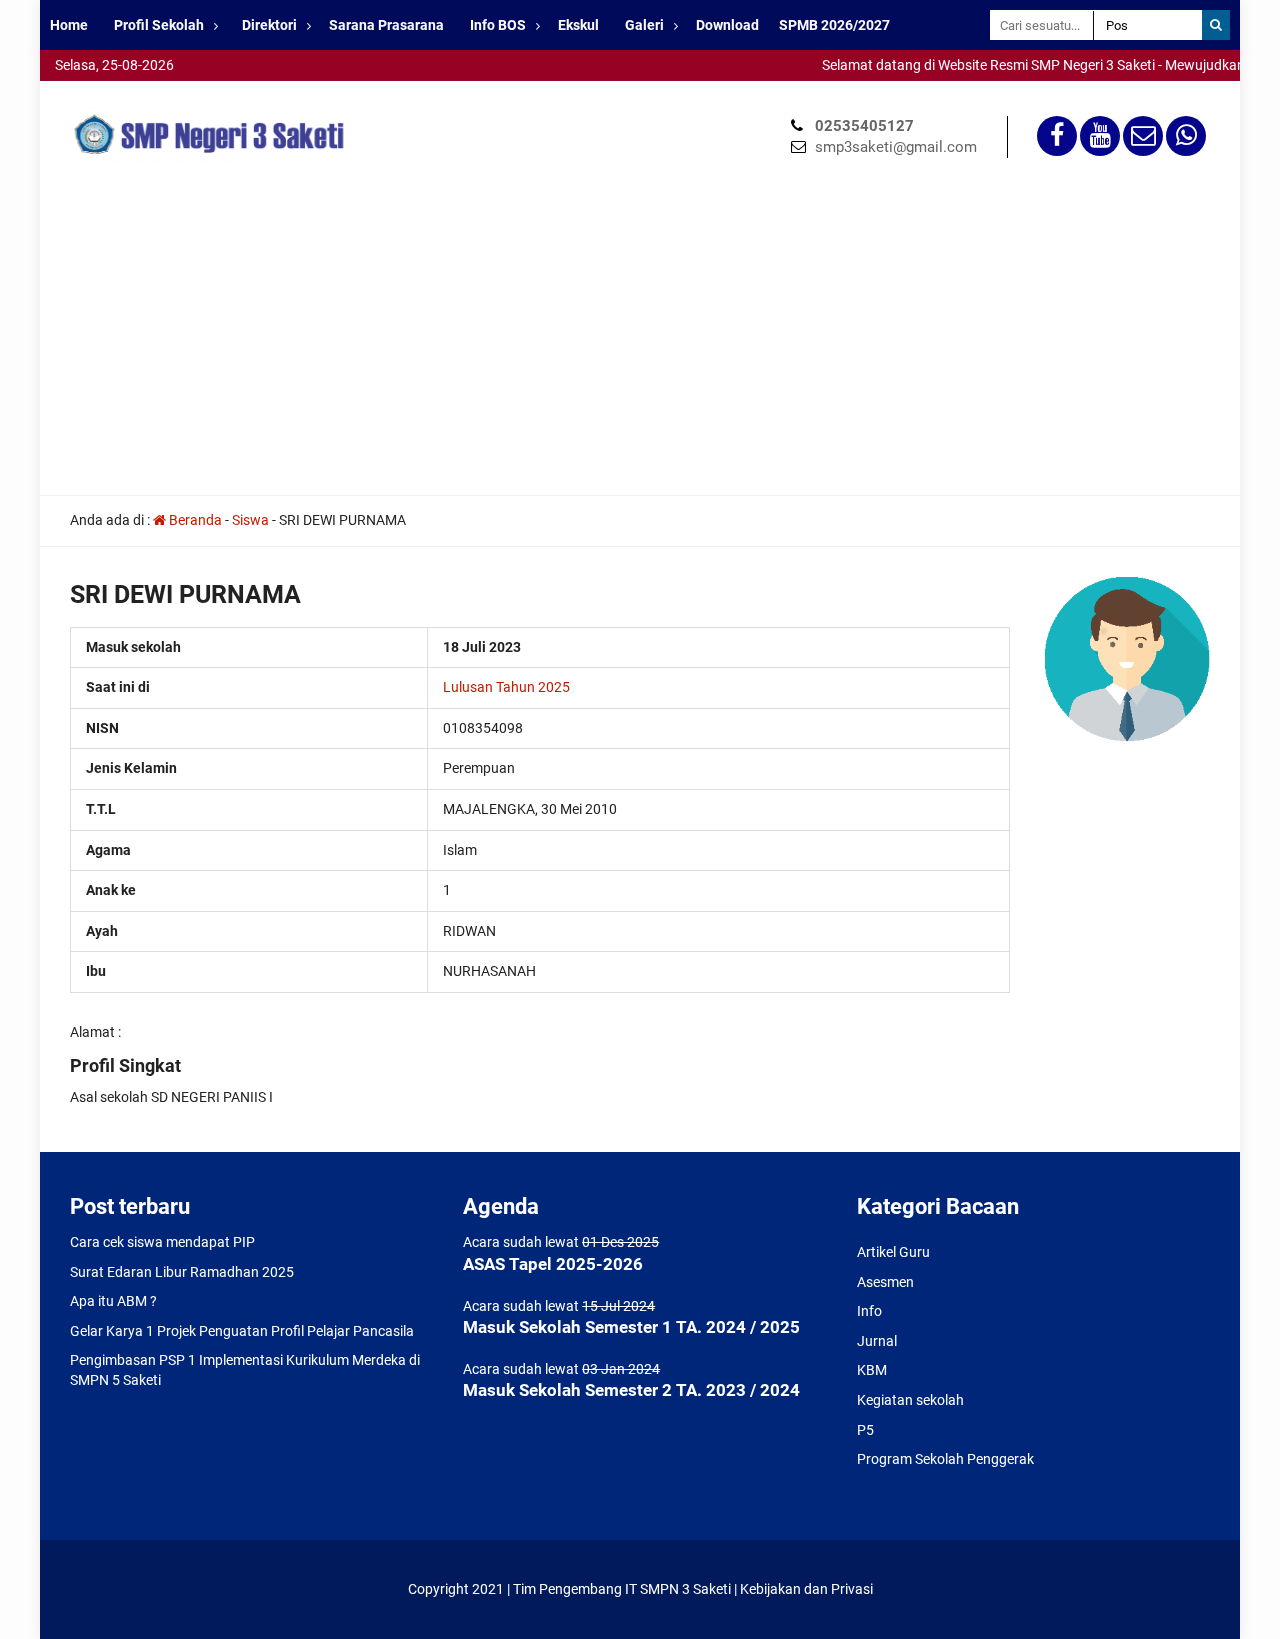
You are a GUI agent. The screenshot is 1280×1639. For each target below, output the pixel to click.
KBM (872, 1370)
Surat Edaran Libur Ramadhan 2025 (182, 1272)
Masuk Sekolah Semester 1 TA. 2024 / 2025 (631, 1327)
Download (727, 25)
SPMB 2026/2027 (834, 25)
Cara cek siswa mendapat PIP (162, 1242)
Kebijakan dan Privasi (806, 1589)
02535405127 (864, 126)
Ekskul (578, 25)
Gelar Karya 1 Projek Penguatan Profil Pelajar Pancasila (242, 1331)
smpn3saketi (80, 90)
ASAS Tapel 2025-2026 (553, 1264)
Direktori (269, 25)
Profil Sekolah (159, 25)
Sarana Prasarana (386, 25)
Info (869, 1311)
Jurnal (877, 1341)
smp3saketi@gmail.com (896, 147)
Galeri (644, 25)
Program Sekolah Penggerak (945, 1459)
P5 (865, 1430)
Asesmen (885, 1282)
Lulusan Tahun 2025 (506, 687)
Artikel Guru (893, 1252)
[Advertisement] (640, 345)
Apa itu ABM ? (113, 1301)
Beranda (194, 520)
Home (69, 25)
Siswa (250, 520)
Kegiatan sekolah (910, 1400)
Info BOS (498, 25)
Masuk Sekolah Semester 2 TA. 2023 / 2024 (631, 1390)
